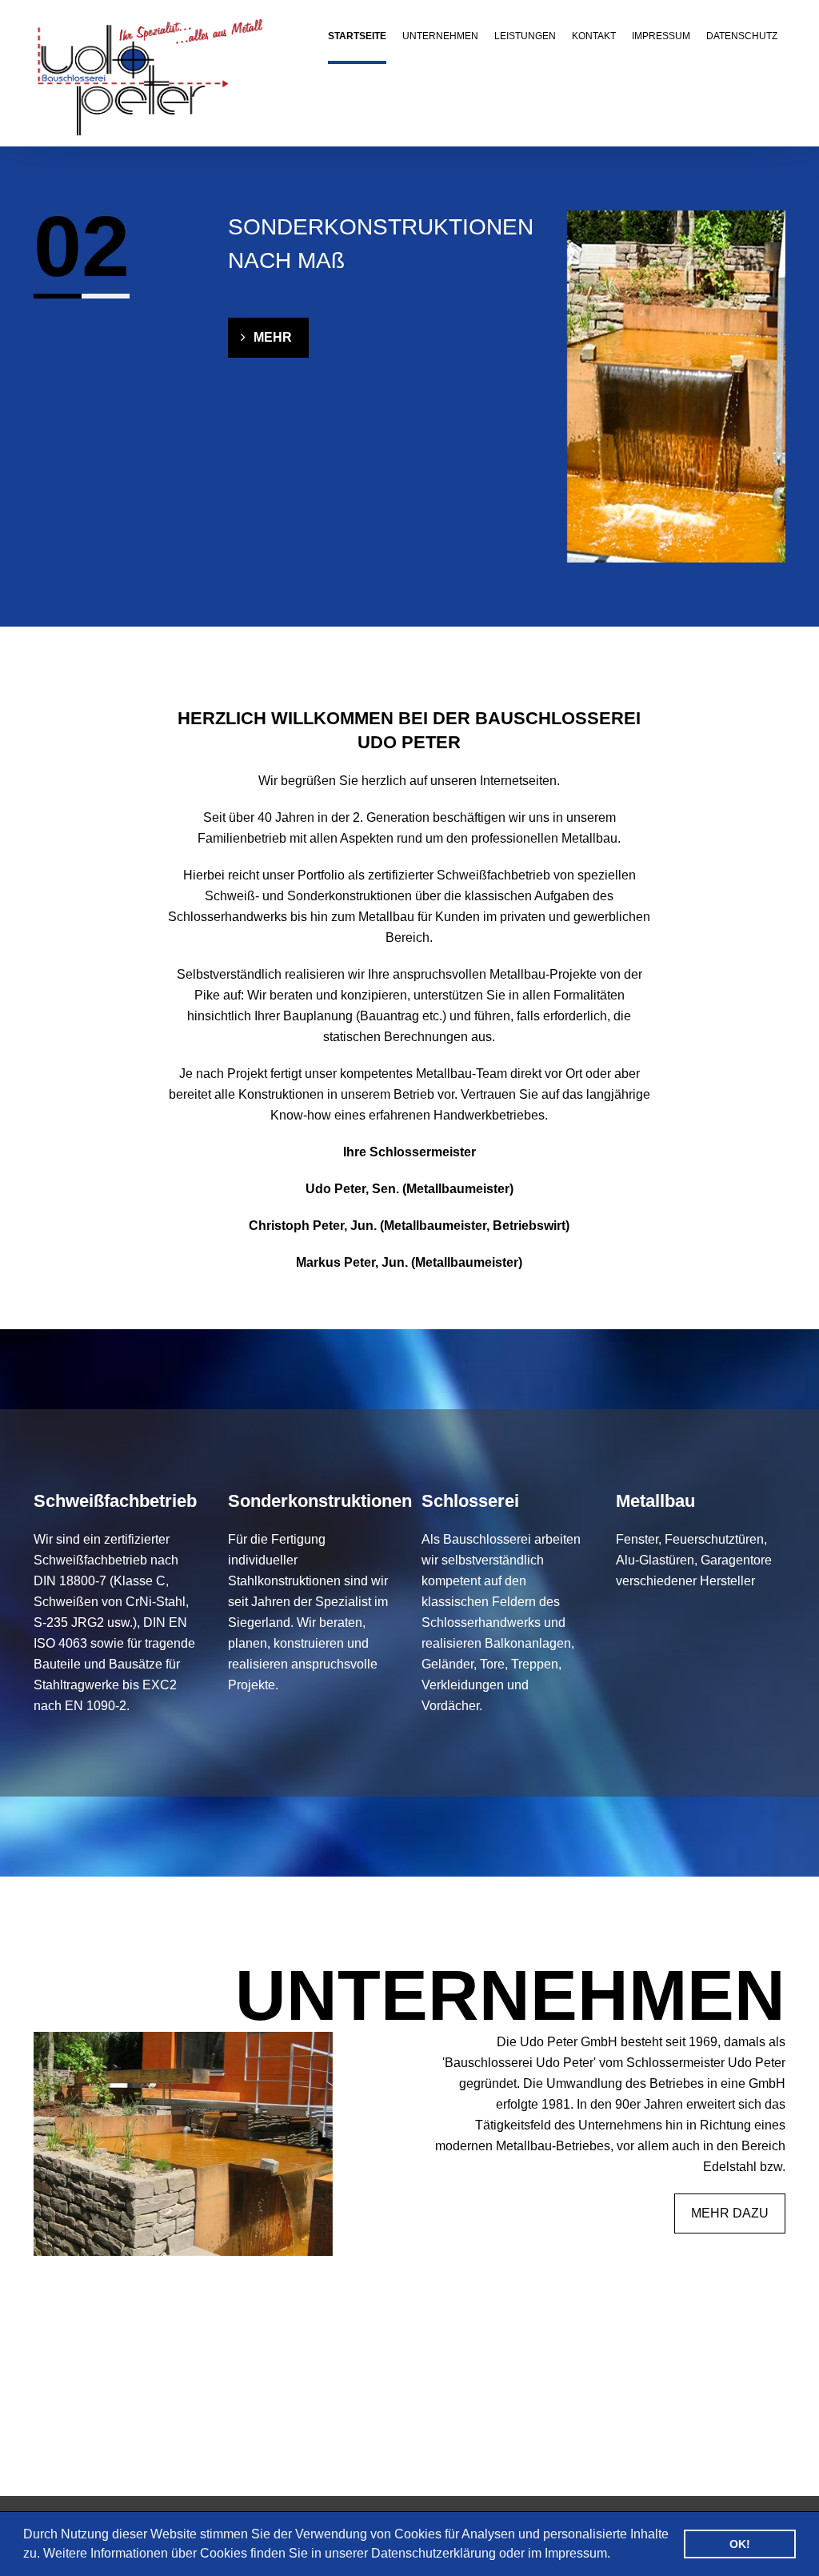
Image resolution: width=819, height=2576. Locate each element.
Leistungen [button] (525, 36)
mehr (273, 337)
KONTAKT (594, 36)
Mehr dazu (730, 2213)
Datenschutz (742, 36)
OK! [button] (740, 2544)
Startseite (357, 36)
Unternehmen (440, 36)
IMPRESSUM (661, 36)
